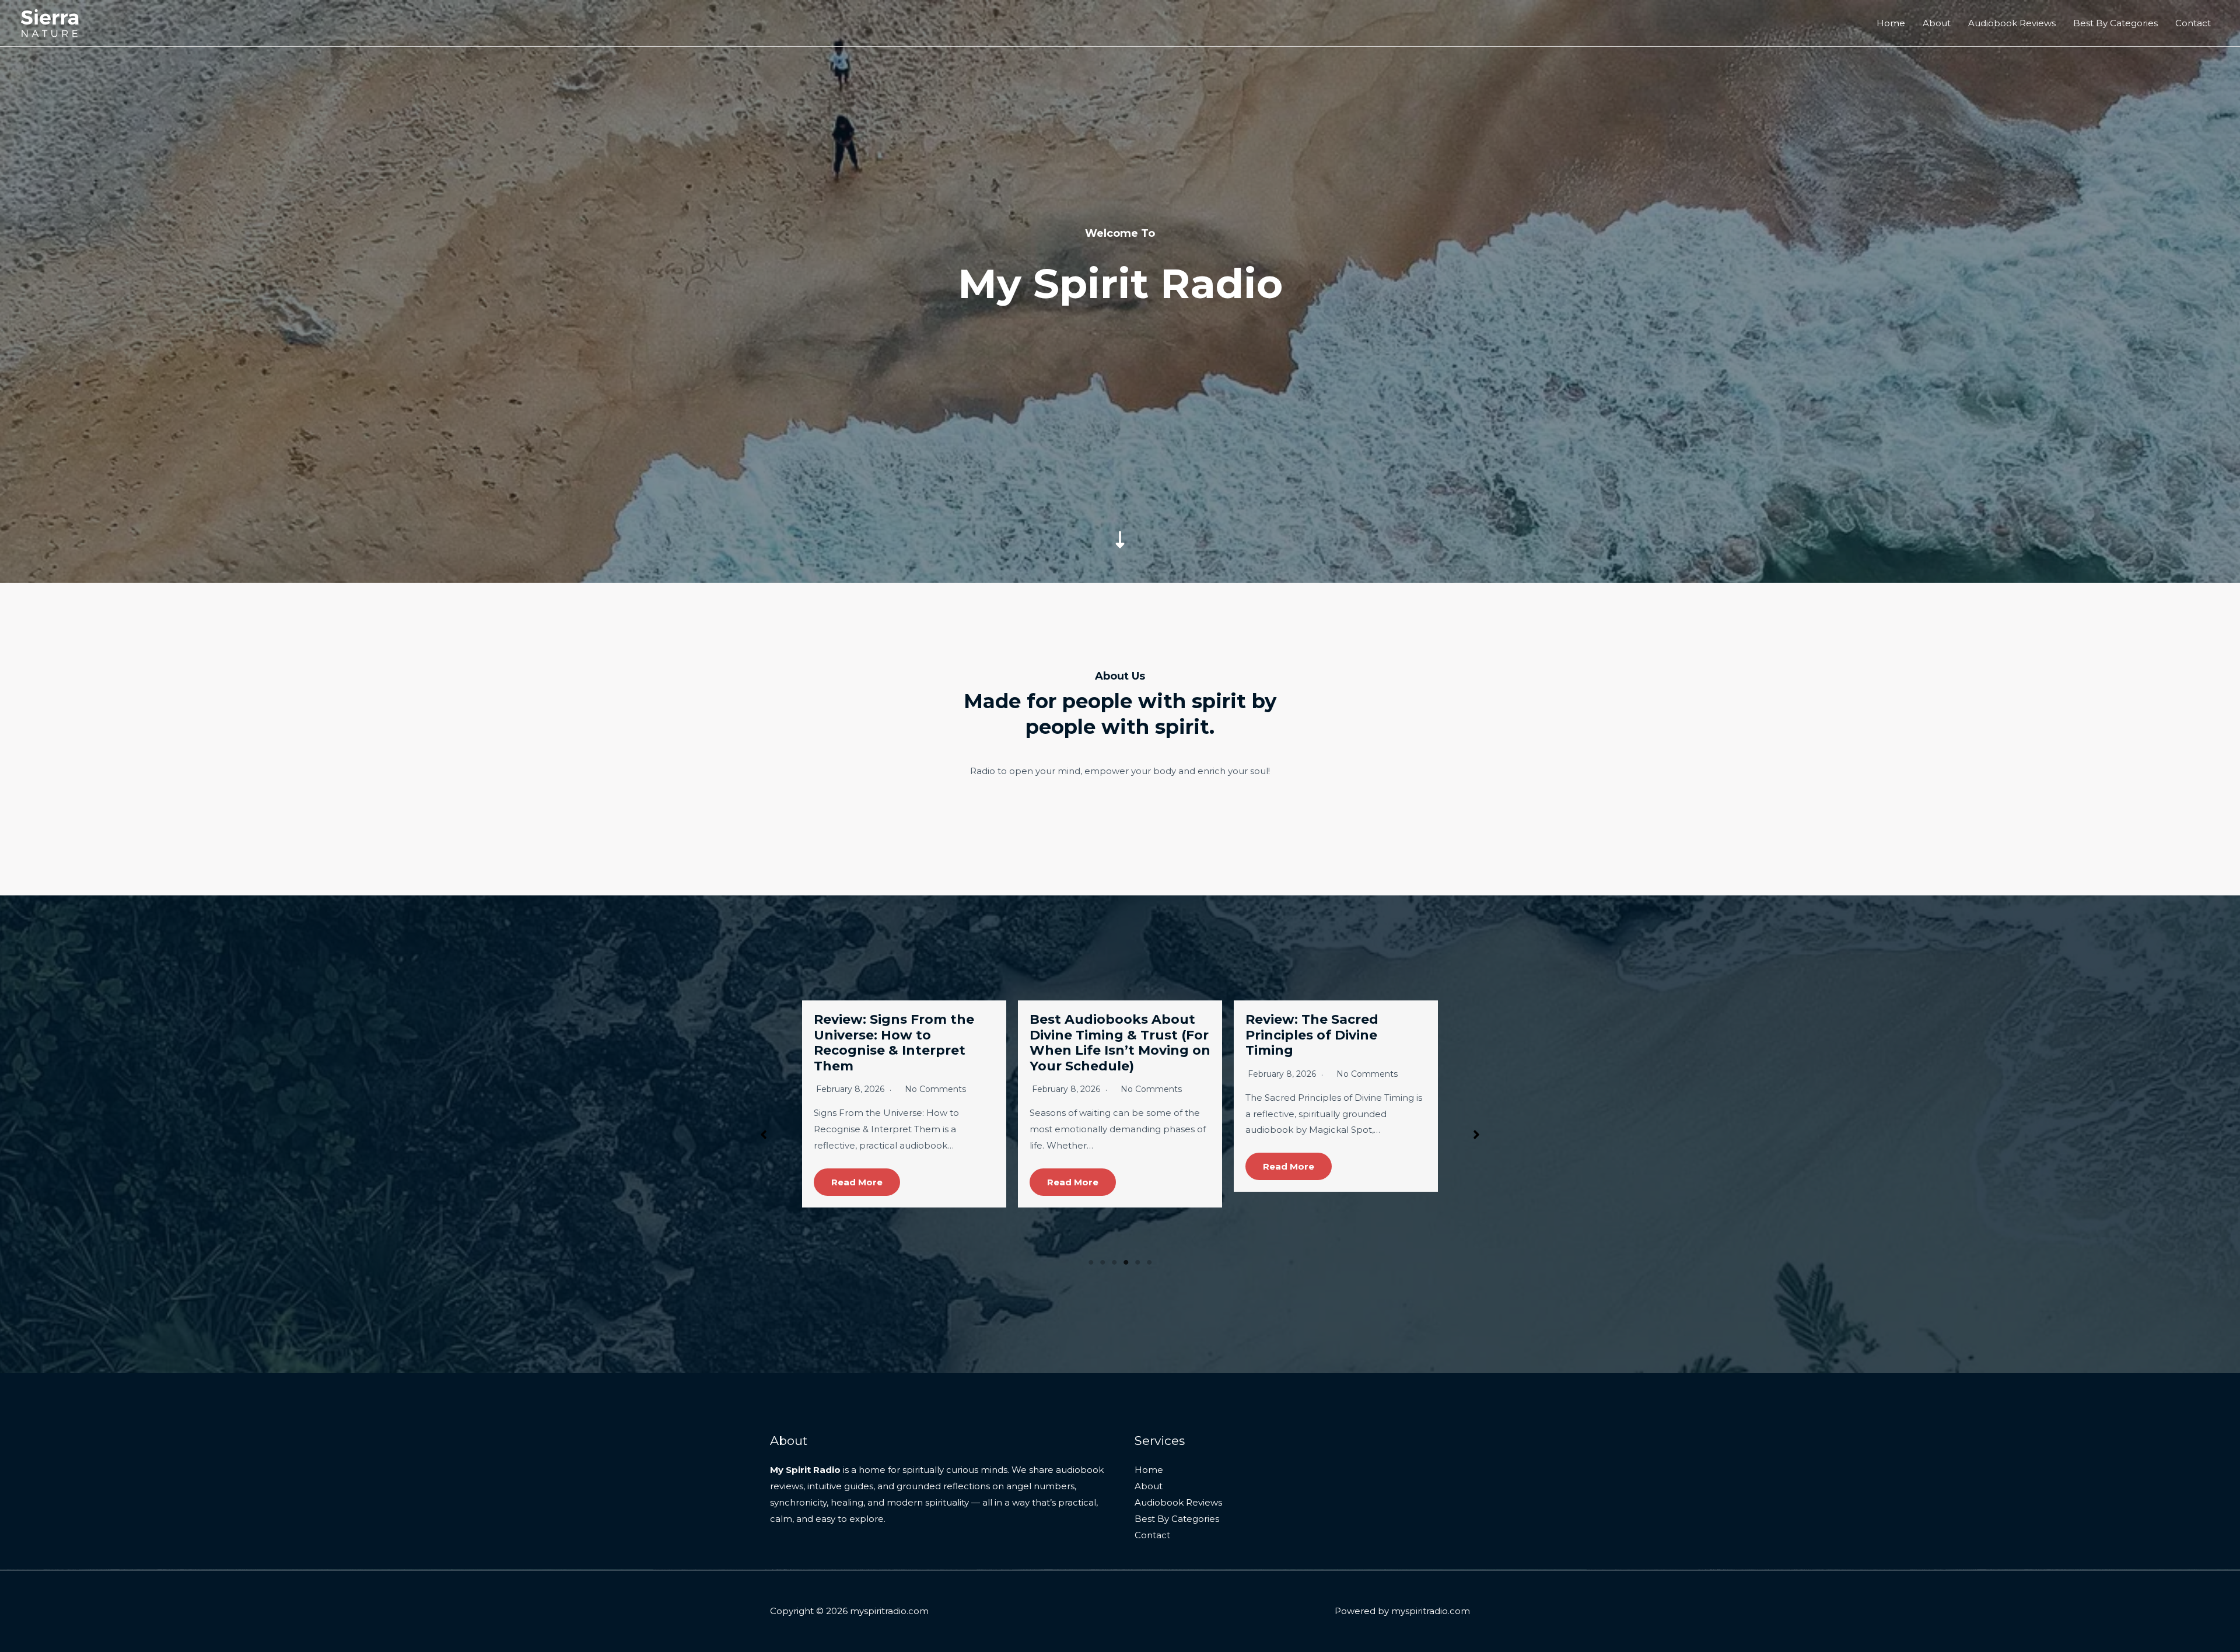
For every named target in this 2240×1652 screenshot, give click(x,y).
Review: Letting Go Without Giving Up (1310, 1027)
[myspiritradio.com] (50, 22)
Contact (2193, 23)
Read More (857, 1166)
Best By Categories (2115, 23)
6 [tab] (1149, 1262)
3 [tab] (1114, 1262)
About (1937, 23)
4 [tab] (1126, 1262)
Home (1891, 23)
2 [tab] (1102, 1262)
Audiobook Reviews (2012, 23)
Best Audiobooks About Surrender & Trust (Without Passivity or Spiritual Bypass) (1112, 1042)
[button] (764, 1135)
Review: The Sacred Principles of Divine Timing (880, 1035)
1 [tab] (1091, 1262)
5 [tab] (1137, 1262)
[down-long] (1120, 458)
